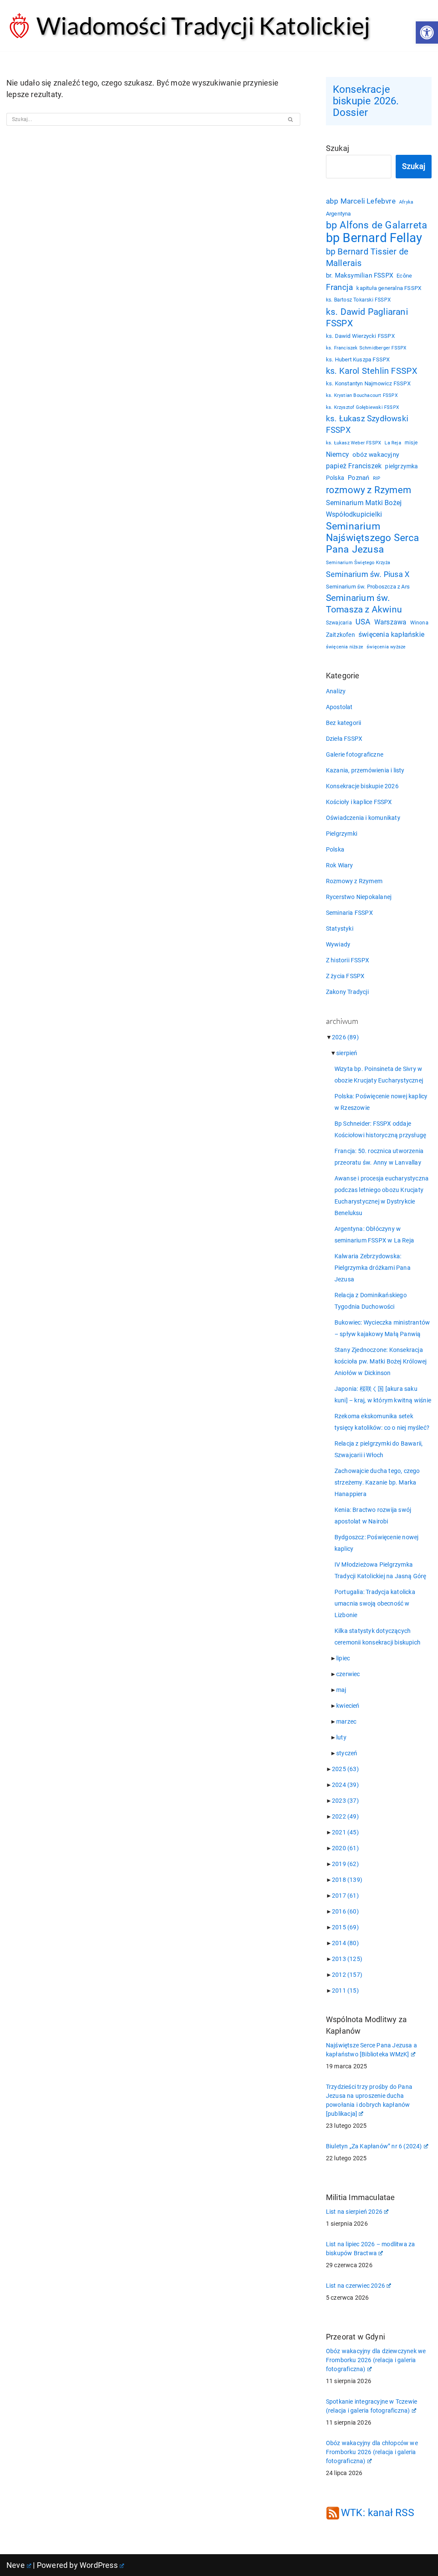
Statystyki (340, 929)
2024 (345, 1785)
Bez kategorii (344, 723)
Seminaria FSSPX (349, 913)
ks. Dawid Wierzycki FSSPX (360, 336)
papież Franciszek (354, 466)
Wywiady (338, 944)
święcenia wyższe (386, 647)
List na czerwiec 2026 (355, 2286)
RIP (377, 478)
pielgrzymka (401, 466)
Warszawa (391, 622)
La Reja (393, 443)
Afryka (406, 202)
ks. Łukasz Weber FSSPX (354, 443)
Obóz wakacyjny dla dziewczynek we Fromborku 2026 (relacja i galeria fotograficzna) (376, 2360)
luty (341, 1737)
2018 (347, 1880)
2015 (345, 1927)
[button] (427, 33)
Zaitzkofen (340, 635)
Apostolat (339, 707)
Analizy (336, 691)
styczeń (347, 1753)
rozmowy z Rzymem (368, 490)
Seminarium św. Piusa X (368, 574)
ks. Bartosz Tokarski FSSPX (358, 300)
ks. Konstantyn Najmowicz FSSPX (368, 383)
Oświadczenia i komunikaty (363, 818)
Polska (335, 478)
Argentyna (339, 214)
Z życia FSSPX (345, 976)
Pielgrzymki (342, 834)
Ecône (404, 276)
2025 (345, 1769)
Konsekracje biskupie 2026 (362, 786)
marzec (346, 1721)
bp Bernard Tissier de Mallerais (367, 257)
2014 (345, 1943)
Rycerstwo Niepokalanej (359, 897)
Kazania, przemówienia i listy (365, 770)
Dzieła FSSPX (344, 739)
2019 (345, 1864)
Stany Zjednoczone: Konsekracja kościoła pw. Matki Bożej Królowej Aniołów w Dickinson (381, 1361)
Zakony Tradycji (347, 992)
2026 (345, 1037)
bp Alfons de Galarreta (377, 225)
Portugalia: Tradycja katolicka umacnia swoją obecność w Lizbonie (375, 1603)
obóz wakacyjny (376, 455)
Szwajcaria (339, 623)
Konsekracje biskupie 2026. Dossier (366, 101)
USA (363, 622)
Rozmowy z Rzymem (354, 881)
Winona (419, 623)
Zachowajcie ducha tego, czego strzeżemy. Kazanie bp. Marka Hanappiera (377, 1482)
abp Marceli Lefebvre (361, 201)
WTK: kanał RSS (377, 2513)
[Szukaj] (291, 119)
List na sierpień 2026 (354, 2212)
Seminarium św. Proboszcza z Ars (368, 587)
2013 (347, 1959)
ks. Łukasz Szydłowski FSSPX (367, 424)
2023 (345, 1801)
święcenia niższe (345, 647)
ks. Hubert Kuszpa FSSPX (358, 359)
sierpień (347, 1053)
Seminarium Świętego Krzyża (358, 563)
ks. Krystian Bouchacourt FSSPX (362, 395)
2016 (345, 1911)
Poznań (358, 478)
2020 (345, 1848)
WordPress (99, 2565)
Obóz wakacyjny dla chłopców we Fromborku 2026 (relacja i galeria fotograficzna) (372, 2452)
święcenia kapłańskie (391, 634)
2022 (345, 1816)
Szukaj (337, 148)
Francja (339, 287)
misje (411, 443)
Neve (16, 2565)
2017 (345, 1896)
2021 (345, 1832)
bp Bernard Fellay (374, 238)
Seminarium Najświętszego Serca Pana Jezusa (373, 538)
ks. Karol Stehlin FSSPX (372, 371)
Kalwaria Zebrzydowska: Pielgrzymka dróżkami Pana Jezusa (373, 1268)
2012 (347, 1975)
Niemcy (337, 454)
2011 (345, 1990)
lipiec (343, 1658)
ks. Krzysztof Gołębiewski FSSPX (363, 407)
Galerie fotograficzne (355, 754)
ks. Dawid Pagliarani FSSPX (367, 317)
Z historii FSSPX (348, 960)
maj (341, 1690)
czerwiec (348, 1674)
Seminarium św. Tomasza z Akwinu (364, 604)
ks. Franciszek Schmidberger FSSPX (366, 348)
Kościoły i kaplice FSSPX (359, 802)
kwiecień (348, 1706)
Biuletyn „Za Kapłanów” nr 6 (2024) (374, 2146)
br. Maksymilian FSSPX (360, 276)
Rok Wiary (340, 865)
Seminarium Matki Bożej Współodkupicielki (364, 509)
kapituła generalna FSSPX (389, 288)
